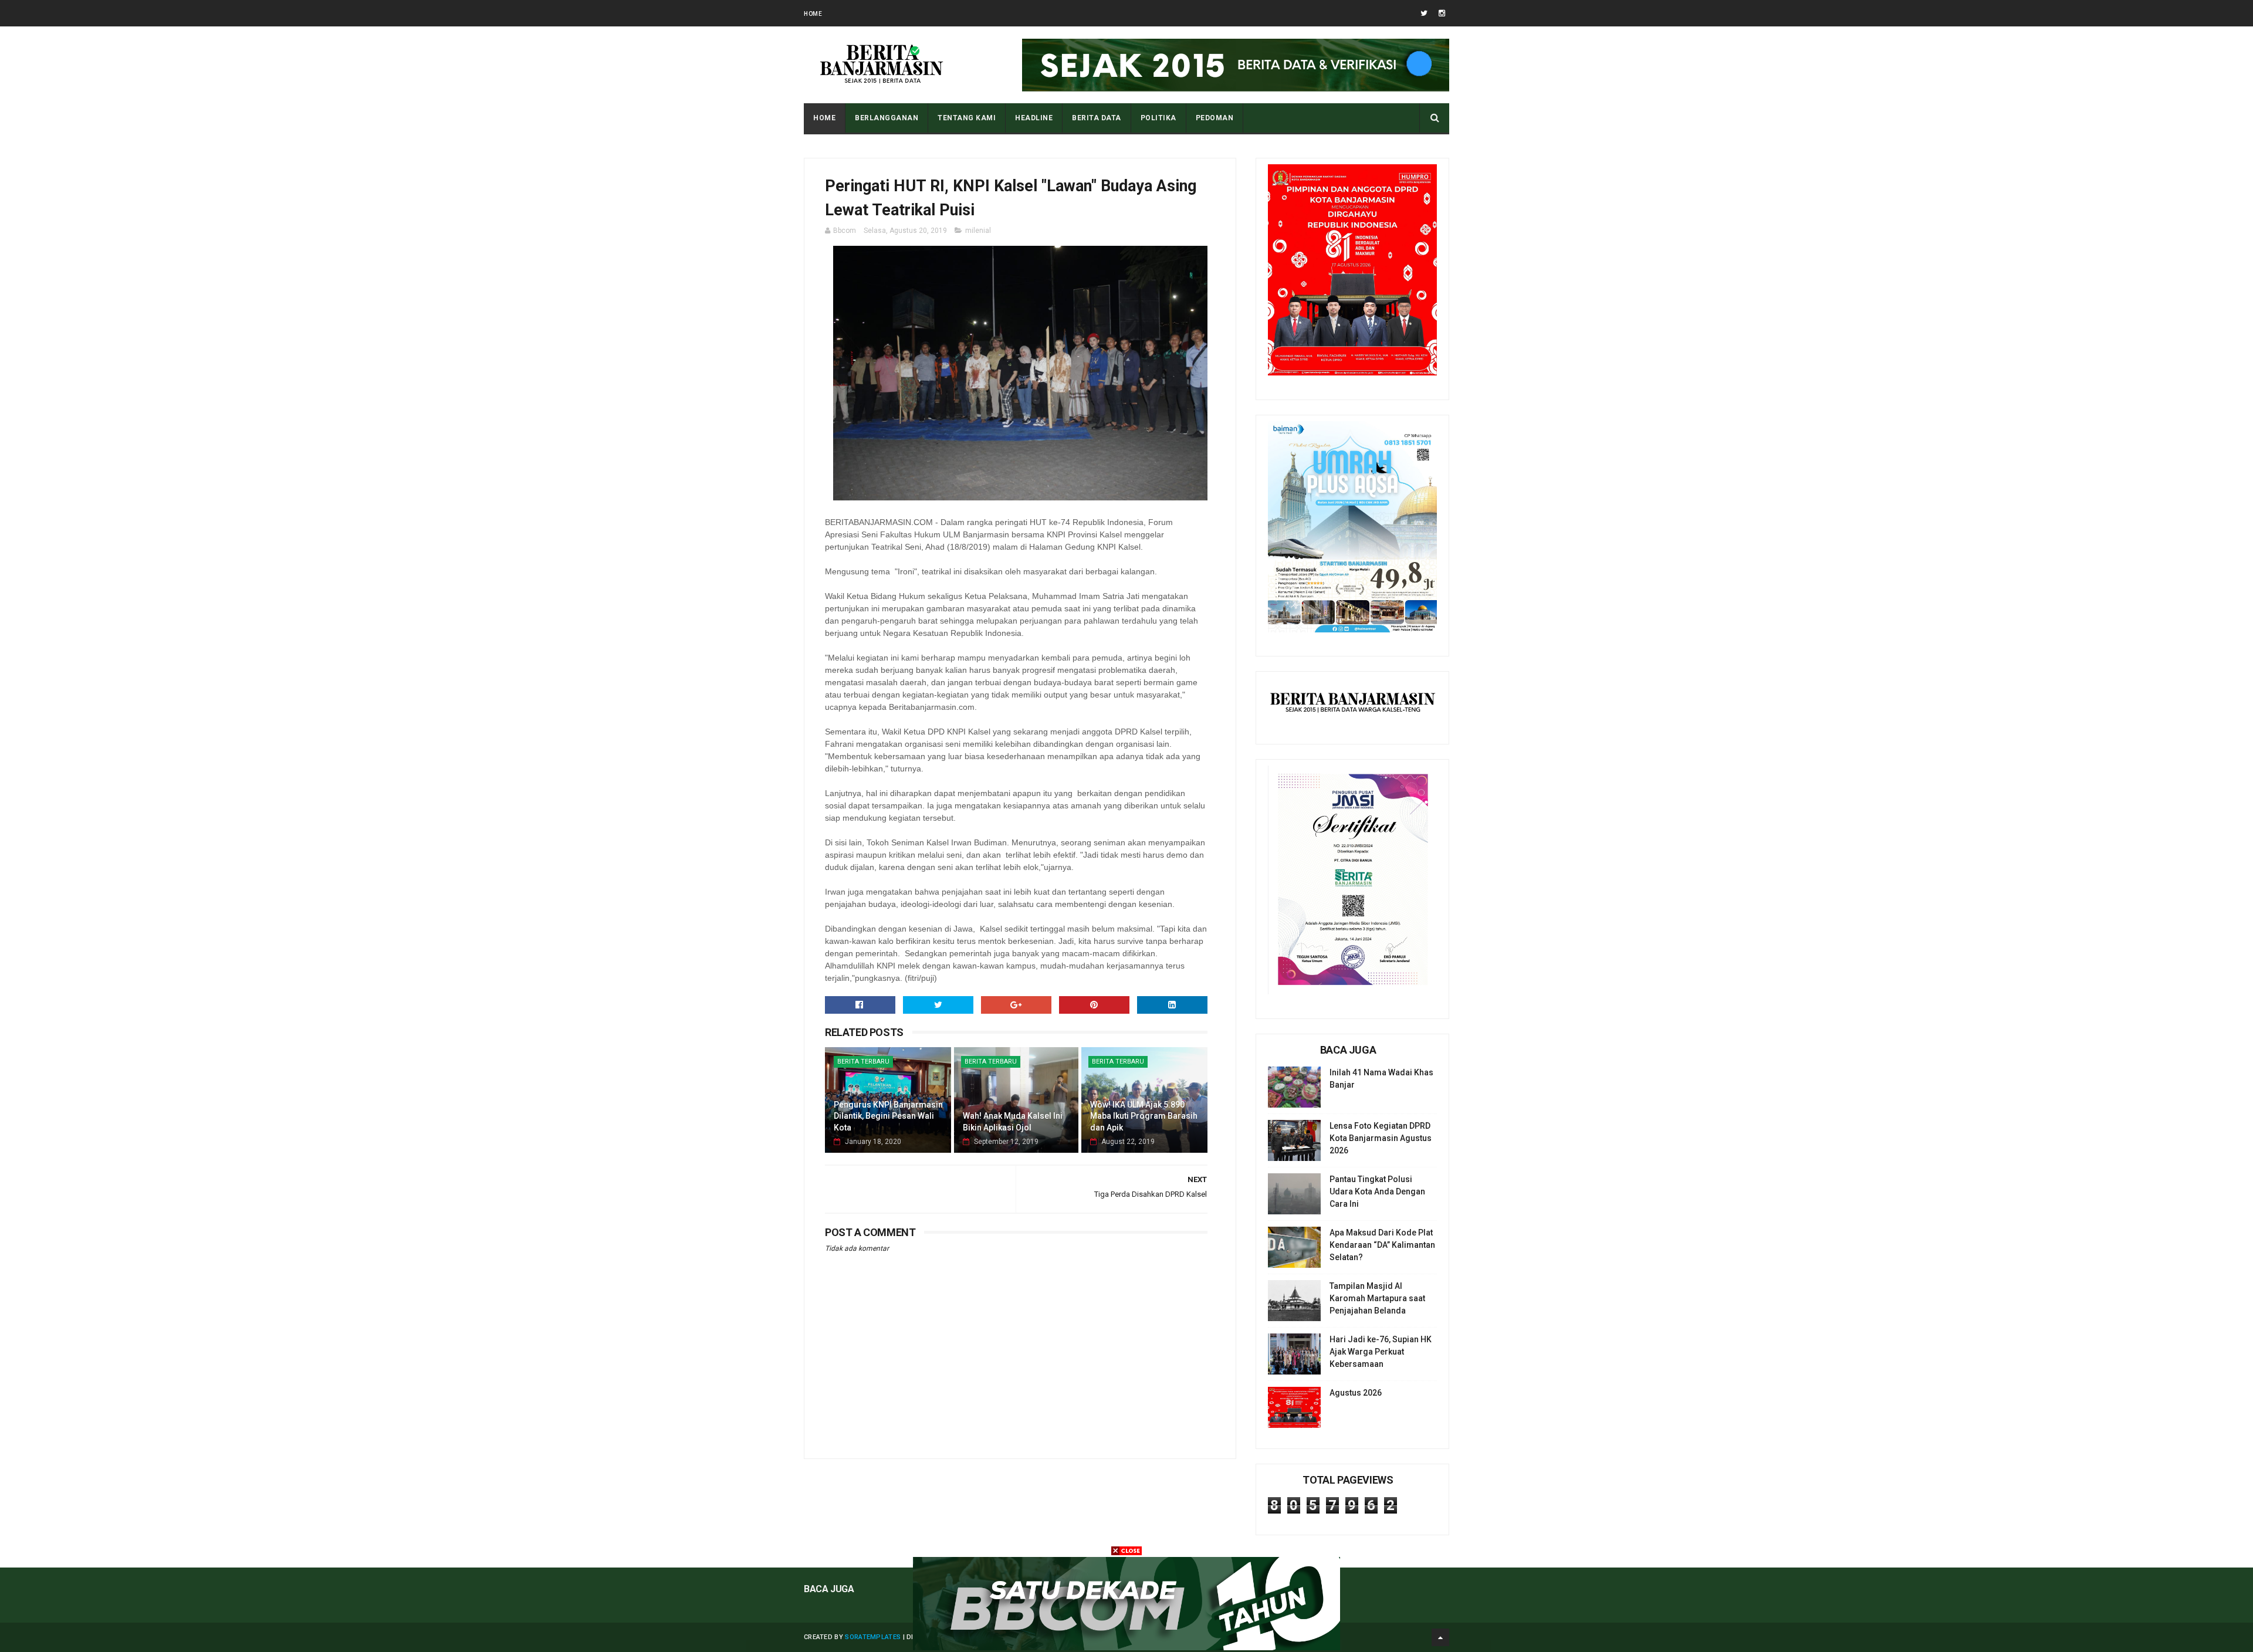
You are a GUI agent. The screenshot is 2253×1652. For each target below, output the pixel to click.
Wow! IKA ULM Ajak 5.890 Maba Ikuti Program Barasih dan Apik (1144, 1116)
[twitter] (1424, 13)
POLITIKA (1158, 118)
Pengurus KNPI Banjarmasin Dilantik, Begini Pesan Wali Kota (888, 1116)
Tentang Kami (967, 118)
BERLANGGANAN (887, 118)
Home (813, 14)
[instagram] (1442, 13)
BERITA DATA (1097, 118)
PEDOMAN (1215, 118)
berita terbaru (863, 1062)
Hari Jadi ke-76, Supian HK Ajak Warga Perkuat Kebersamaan (1381, 1352)
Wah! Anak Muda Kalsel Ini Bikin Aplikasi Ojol (1013, 1122)
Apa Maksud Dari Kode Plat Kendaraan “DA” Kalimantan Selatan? (1382, 1245)
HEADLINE (1034, 118)
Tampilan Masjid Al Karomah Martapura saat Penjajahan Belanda (1377, 1298)
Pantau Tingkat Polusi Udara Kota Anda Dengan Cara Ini (1377, 1191)
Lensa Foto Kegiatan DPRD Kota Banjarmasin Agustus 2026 (1381, 1138)
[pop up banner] (1126, 1647)
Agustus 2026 (1356, 1393)
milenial (978, 231)
